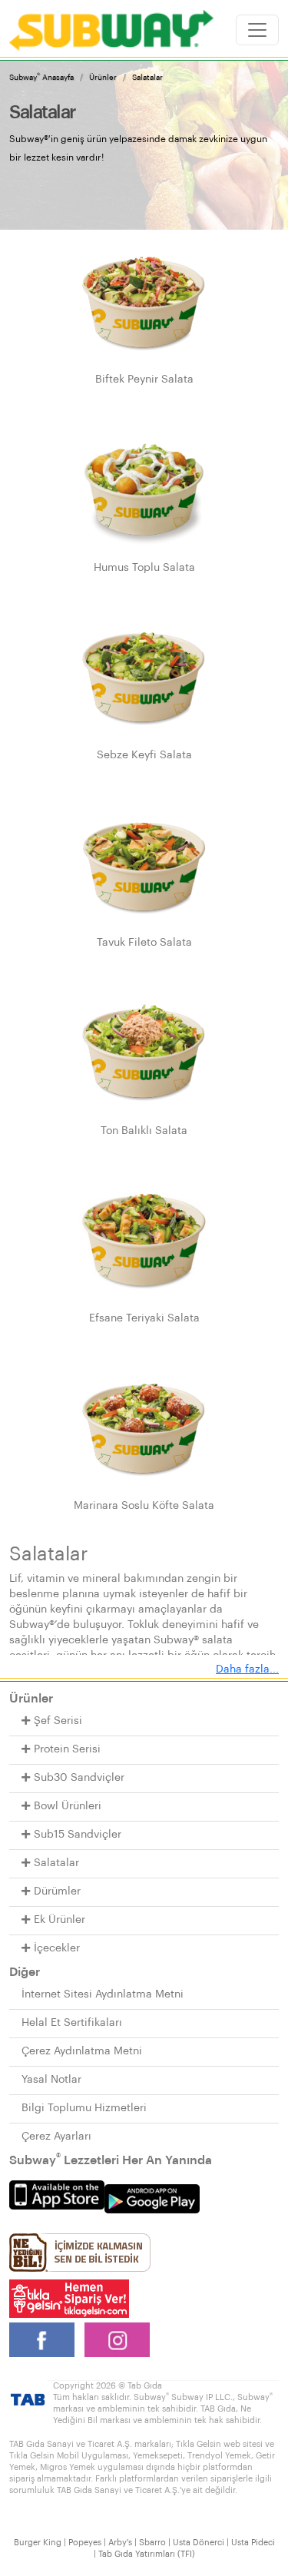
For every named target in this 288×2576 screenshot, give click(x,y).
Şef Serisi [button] (58, 1721)
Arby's (120, 2543)
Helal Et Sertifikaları (72, 2023)
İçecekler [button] (57, 1948)
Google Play (152, 2199)
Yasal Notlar (51, 2080)
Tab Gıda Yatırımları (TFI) (147, 2554)
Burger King (38, 2543)
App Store (57, 2195)
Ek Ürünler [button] (60, 1920)
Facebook (42, 2340)
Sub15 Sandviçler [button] (78, 1835)
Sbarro (152, 2543)
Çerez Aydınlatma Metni (82, 2051)
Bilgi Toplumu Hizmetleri (84, 2108)
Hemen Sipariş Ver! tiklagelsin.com (69, 2299)
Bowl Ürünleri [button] (68, 1806)
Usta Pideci (253, 2543)
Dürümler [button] (57, 1891)
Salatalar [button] (56, 1863)
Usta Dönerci (199, 2543)
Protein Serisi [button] (67, 1749)
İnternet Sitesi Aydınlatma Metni (103, 1994)
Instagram (117, 2340)
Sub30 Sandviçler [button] (79, 1778)
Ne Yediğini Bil (80, 2253)
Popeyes (85, 2543)
